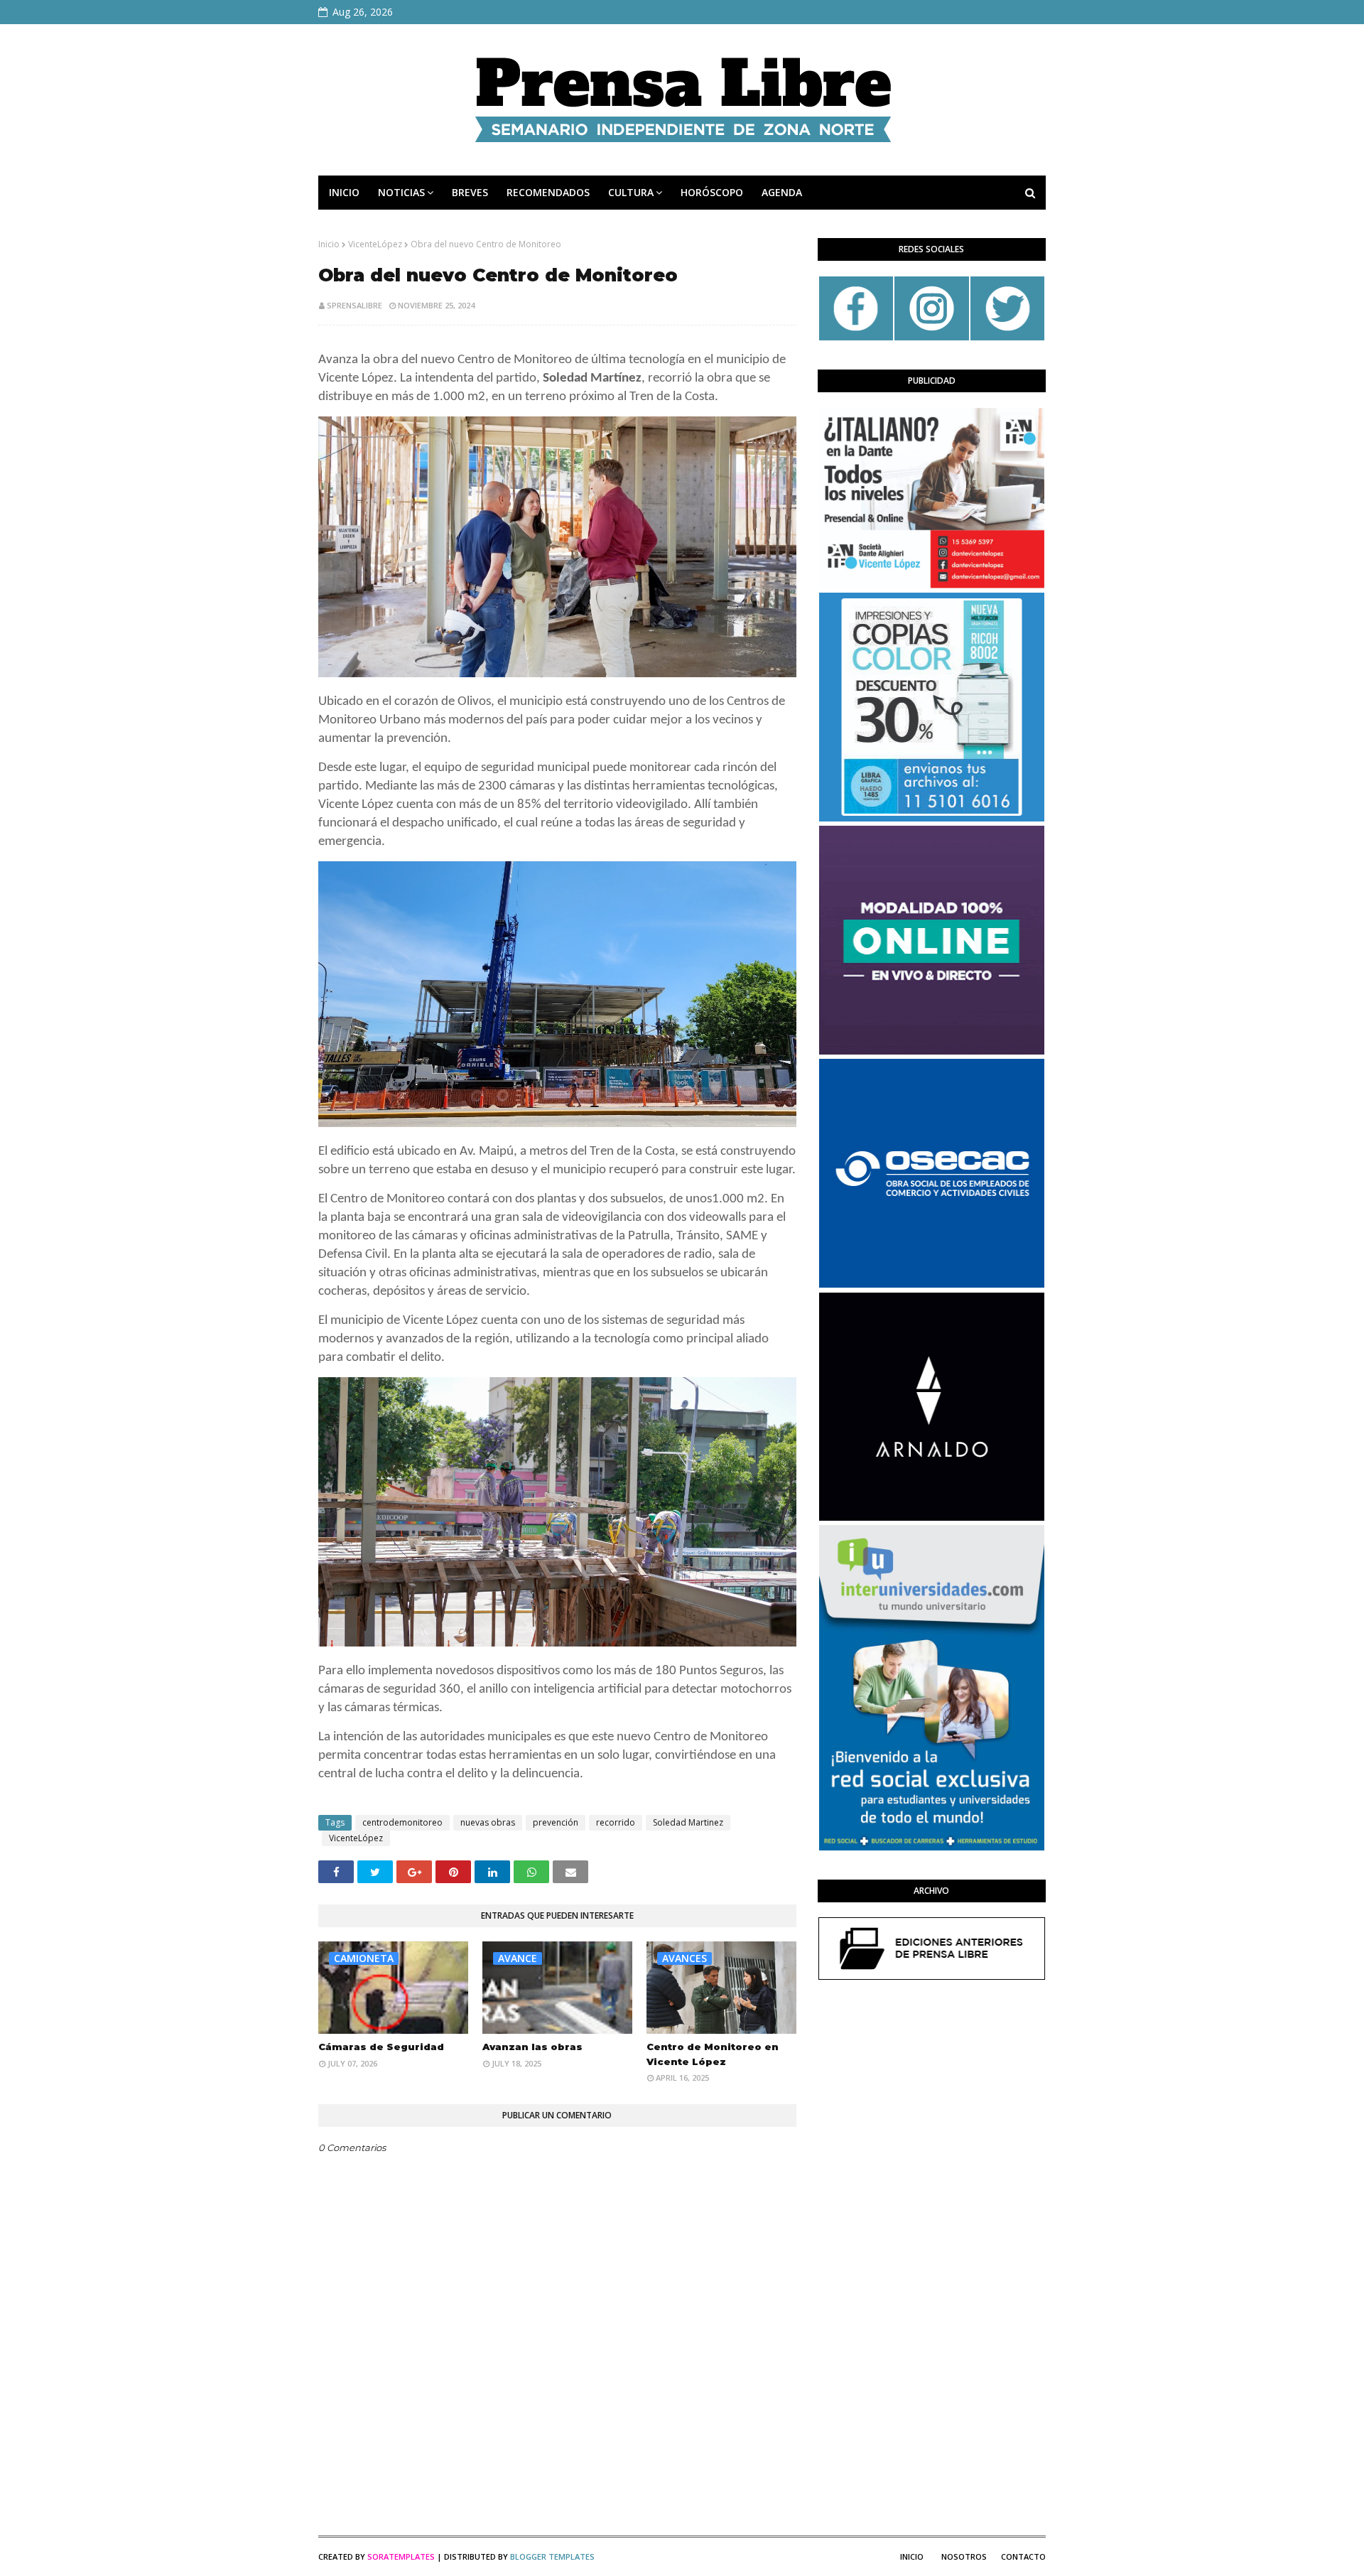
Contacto (1023, 2556)
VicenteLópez (375, 244)
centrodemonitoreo (402, 1822)
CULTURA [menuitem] (631, 192)
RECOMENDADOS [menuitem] (548, 192)
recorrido (616, 1822)
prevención (556, 1822)
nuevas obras (488, 1822)
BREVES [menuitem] (470, 192)
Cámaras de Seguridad (381, 2047)
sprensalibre (354, 305)
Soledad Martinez (688, 1822)
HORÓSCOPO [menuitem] (712, 192)
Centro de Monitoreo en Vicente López (713, 2054)
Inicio (329, 244)
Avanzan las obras (532, 2047)
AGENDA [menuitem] (782, 192)
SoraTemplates (401, 2556)
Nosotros (964, 2556)
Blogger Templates (552, 2556)
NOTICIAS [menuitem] (401, 192)
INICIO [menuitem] (344, 192)
